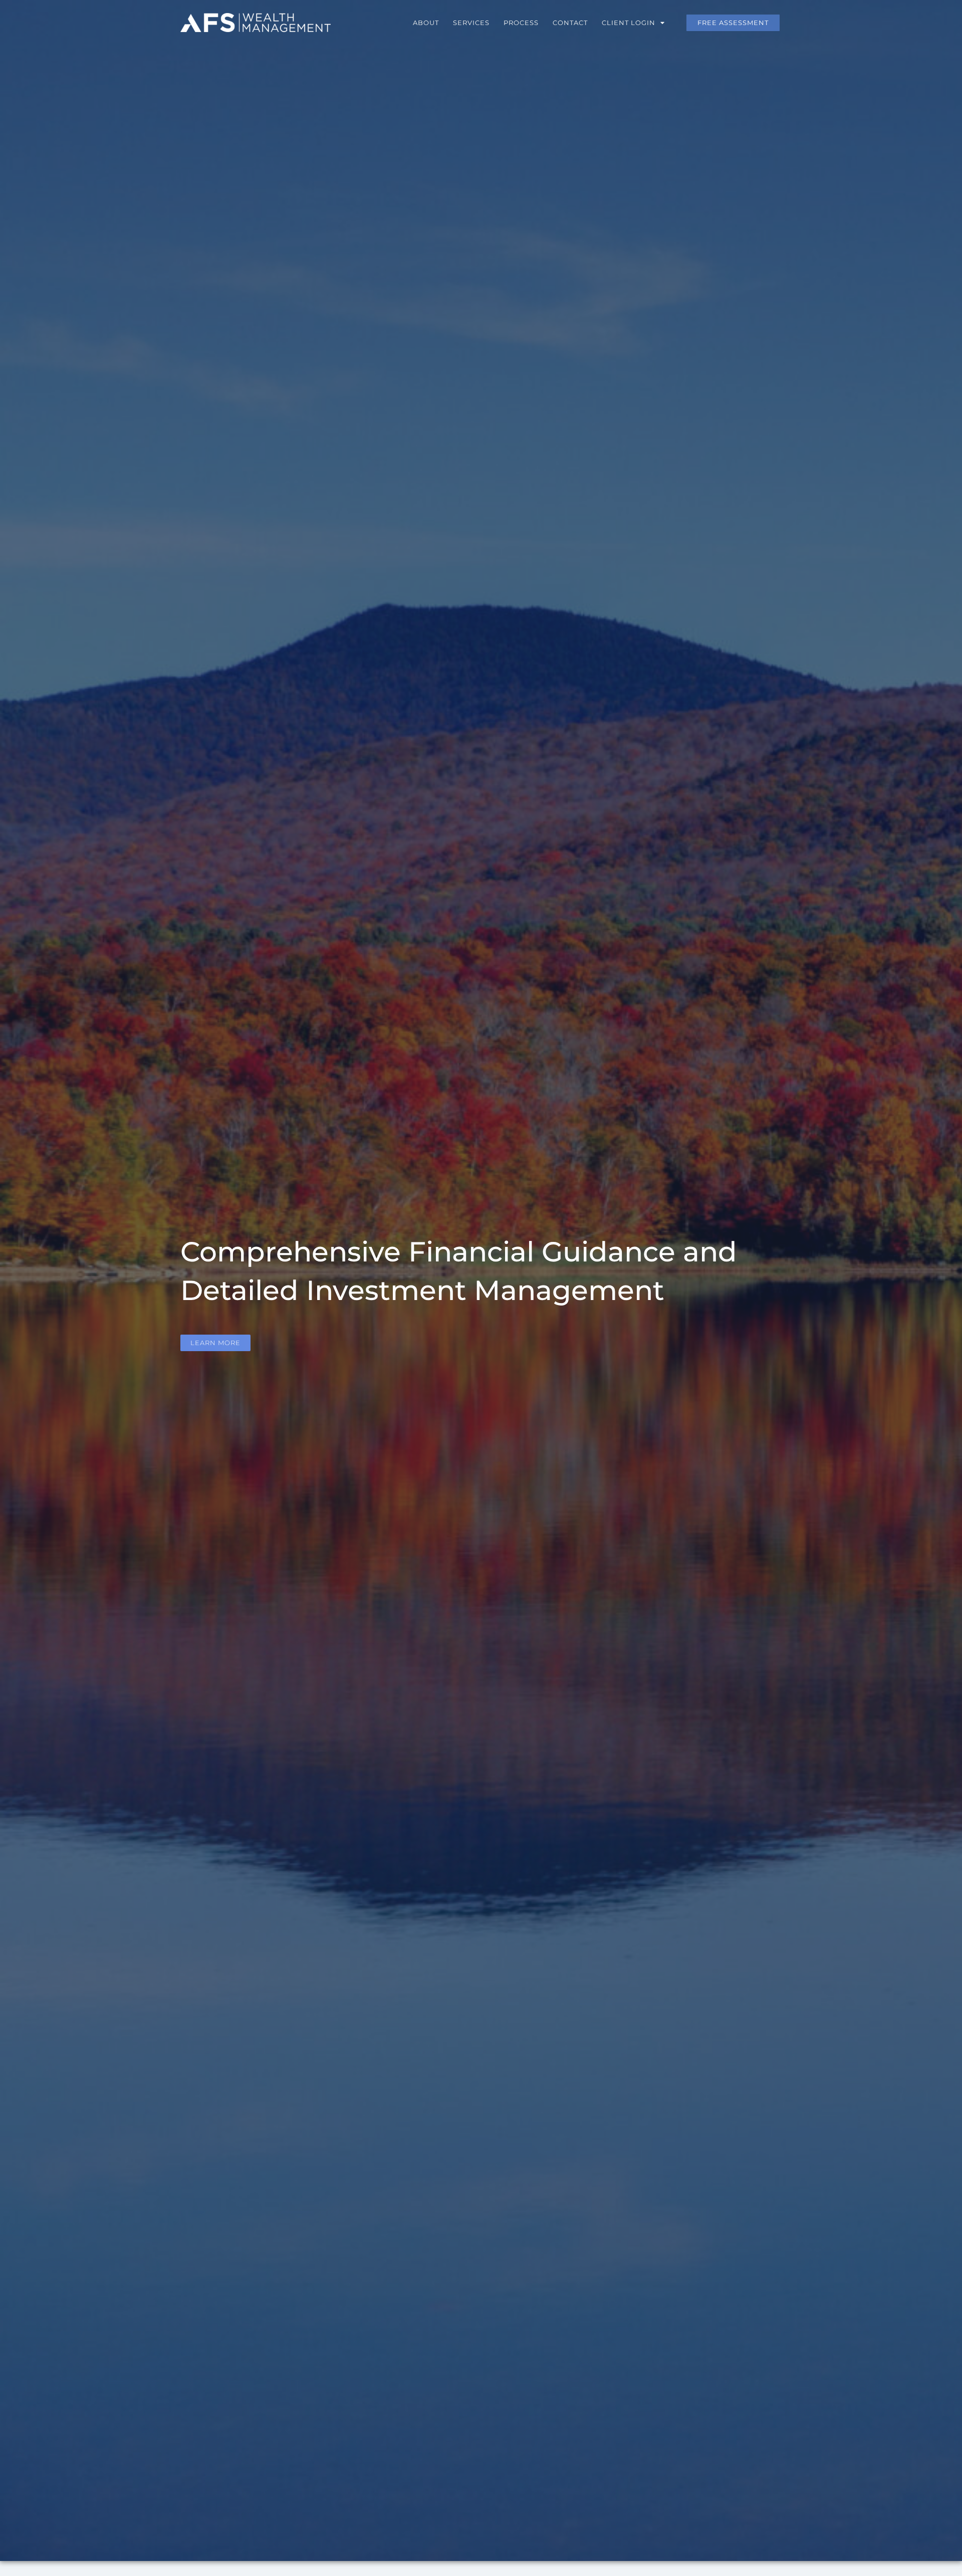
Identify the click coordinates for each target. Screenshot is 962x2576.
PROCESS (521, 23)
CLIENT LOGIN (629, 23)
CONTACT (570, 23)
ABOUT (426, 23)
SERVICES (471, 23)
